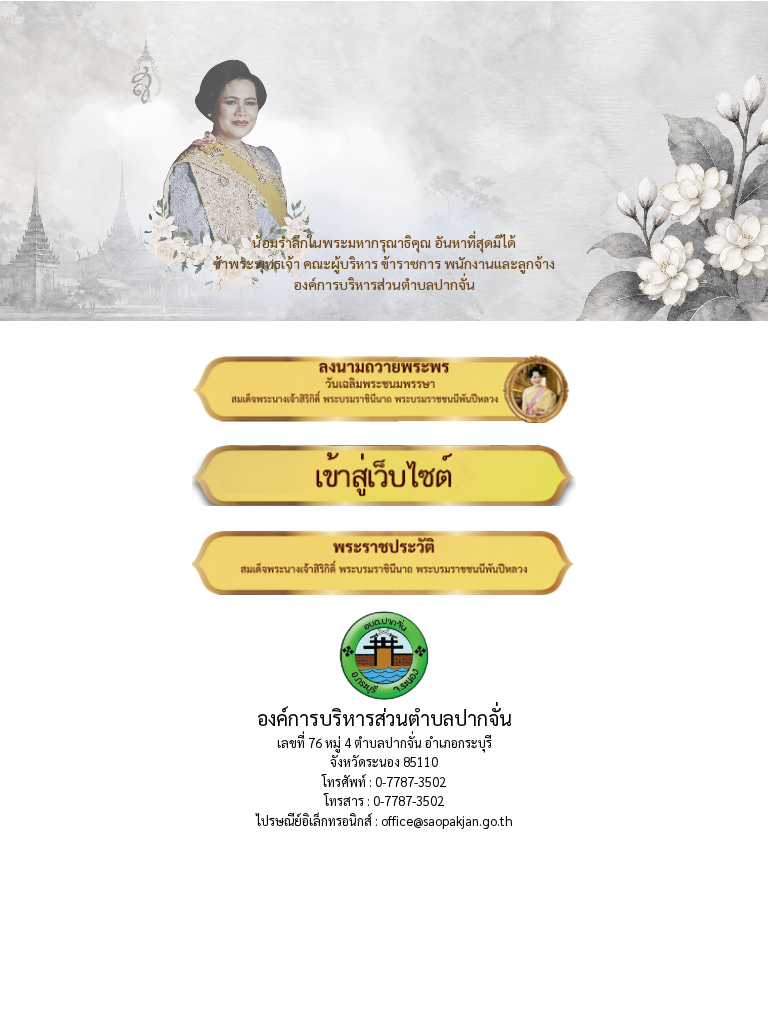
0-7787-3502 (410, 781)
